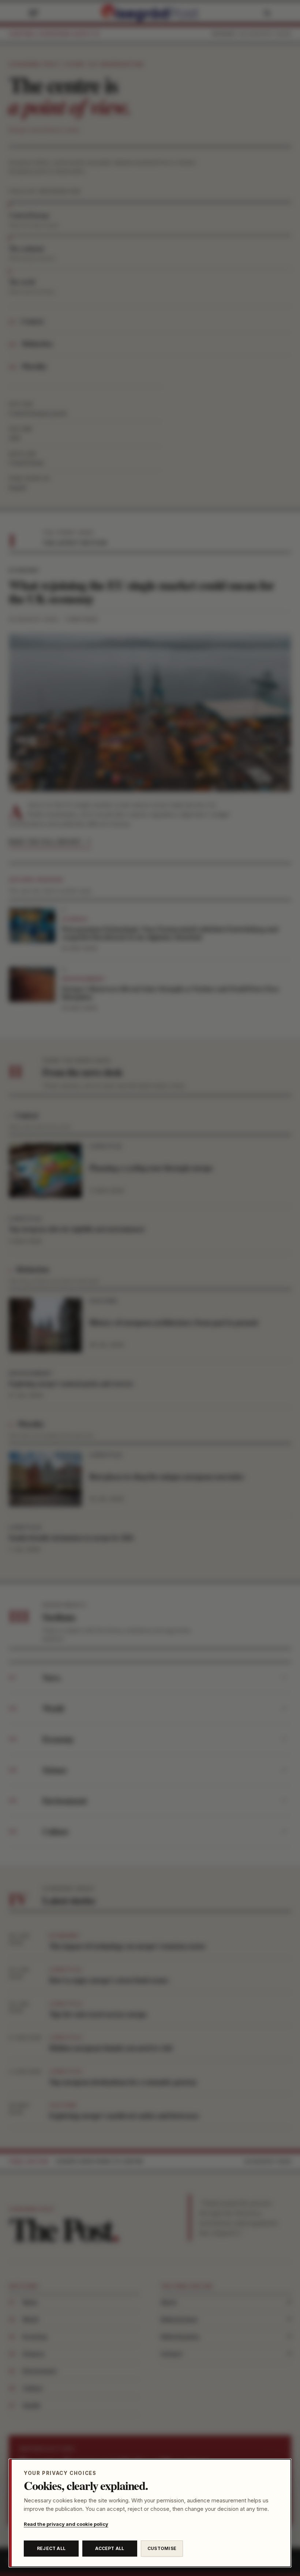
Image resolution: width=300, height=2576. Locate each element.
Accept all (110, 2548)
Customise (162, 2548)
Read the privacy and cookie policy (66, 2524)
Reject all (51, 2548)
